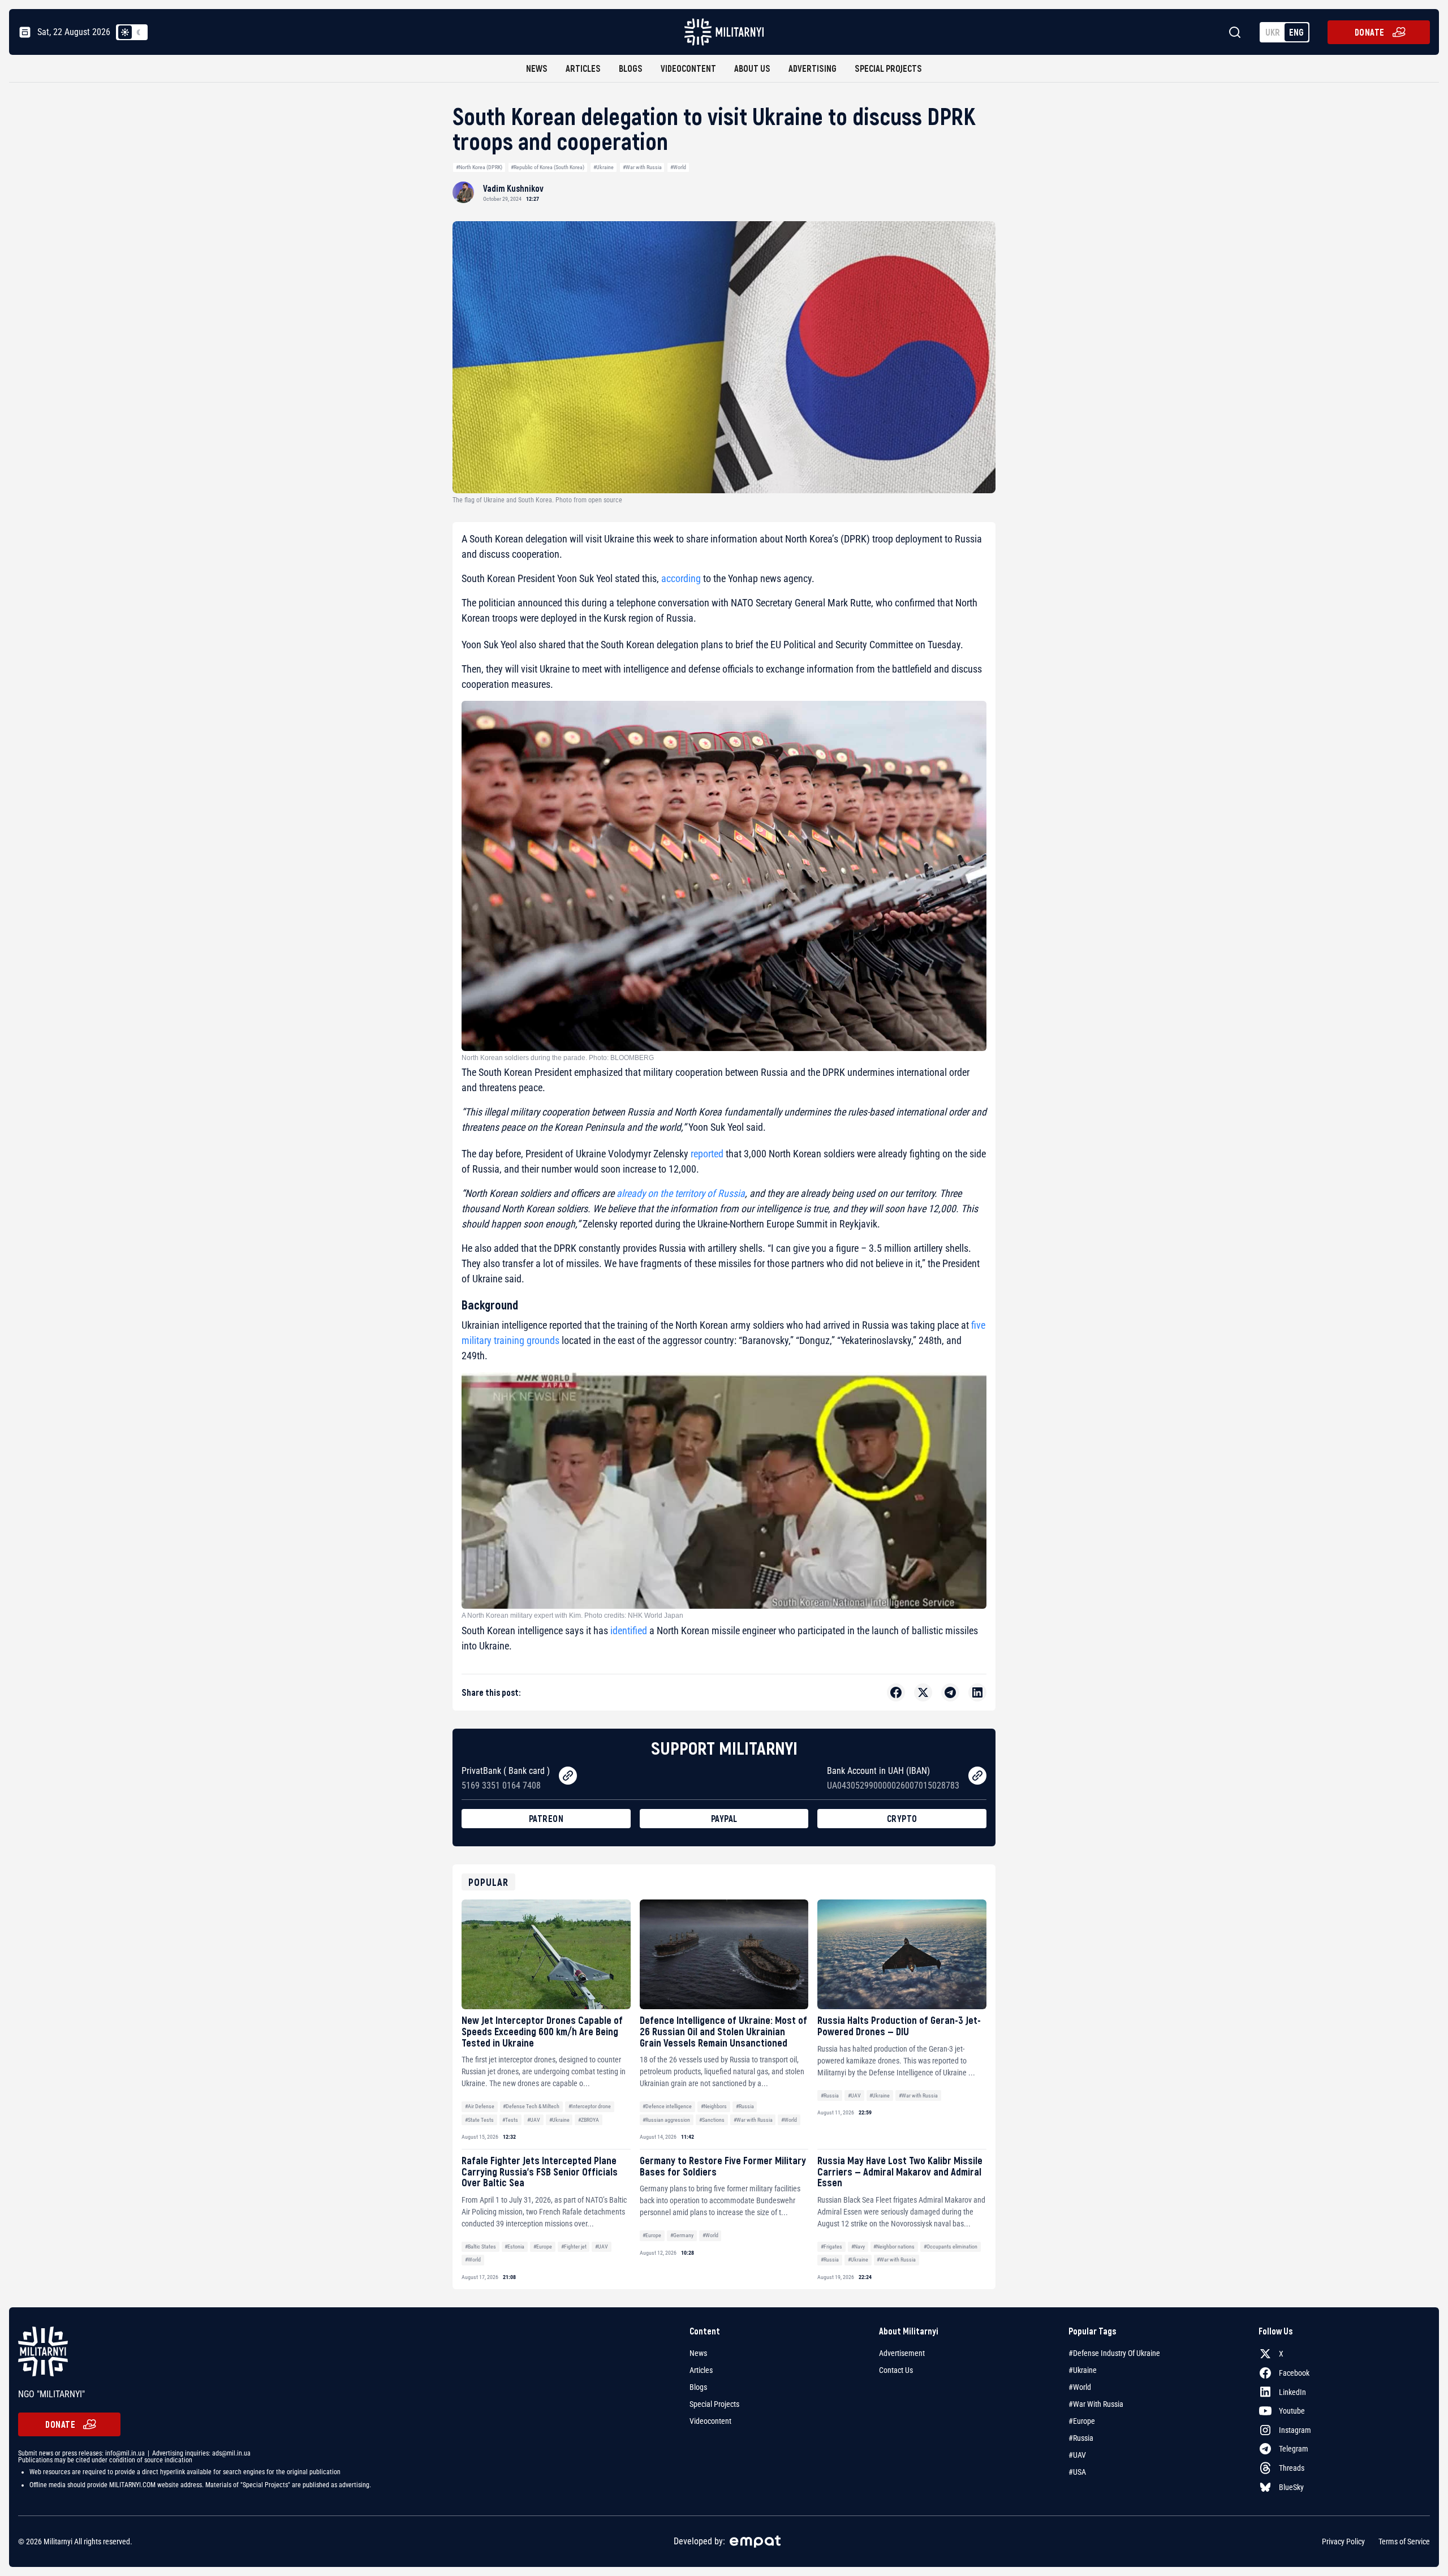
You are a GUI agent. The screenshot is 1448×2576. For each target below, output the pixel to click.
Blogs (631, 68)
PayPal (724, 1818)
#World (678, 167)
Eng (1296, 32)
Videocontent (688, 68)
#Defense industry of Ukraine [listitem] (1114, 2353)
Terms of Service (1404, 2541)
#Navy (858, 2247)
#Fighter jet (574, 2247)
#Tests (510, 2120)
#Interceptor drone (590, 2106)
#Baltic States (480, 2247)
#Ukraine (604, 167)
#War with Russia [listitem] (1096, 2404)
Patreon (546, 1818)
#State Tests (479, 2120)
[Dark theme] (139, 32)
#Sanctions (712, 2120)
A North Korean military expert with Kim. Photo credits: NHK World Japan (572, 1616)
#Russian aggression (666, 2120)
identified (629, 1631)
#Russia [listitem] (1081, 2438)
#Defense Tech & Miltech (531, 2106)
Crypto (902, 1818)
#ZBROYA (589, 2120)
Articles (583, 68)
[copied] (568, 1776)
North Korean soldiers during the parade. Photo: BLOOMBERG (558, 1058)
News (537, 68)
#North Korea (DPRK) (479, 167)
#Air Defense (480, 2106)
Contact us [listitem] (896, 2370)
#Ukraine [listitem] (1083, 2370)
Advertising (813, 68)
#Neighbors (714, 2106)
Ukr (1273, 32)
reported (707, 1154)
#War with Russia (642, 167)
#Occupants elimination (951, 2247)
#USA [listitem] (1077, 2472)
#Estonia (514, 2247)
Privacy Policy (1343, 2541)
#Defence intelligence (667, 2106)
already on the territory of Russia (681, 1193)
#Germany (682, 2235)
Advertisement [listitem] (902, 2353)
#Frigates (831, 2247)
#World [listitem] (1080, 2387)
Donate (1370, 32)
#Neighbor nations (894, 2247)
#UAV (534, 2120)
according (681, 578)
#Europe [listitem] (1082, 2421)
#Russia (745, 2106)
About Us (752, 68)
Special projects (888, 68)
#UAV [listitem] (1077, 2455)
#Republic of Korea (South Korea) (548, 167)
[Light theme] (125, 32)
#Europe (543, 2247)
